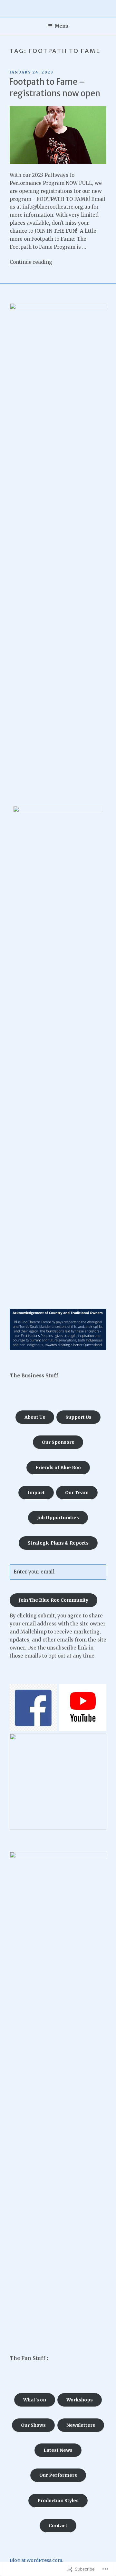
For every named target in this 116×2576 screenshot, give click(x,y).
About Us (35, 1417)
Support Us (78, 1417)
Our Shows (33, 2425)
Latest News (58, 2450)
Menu (62, 26)
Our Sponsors (58, 1442)
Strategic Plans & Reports (58, 1543)
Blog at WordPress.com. (36, 2560)
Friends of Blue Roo (58, 1468)
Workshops (80, 2400)
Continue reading (31, 262)
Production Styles (58, 2501)
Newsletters (81, 2425)
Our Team (77, 1493)
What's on (35, 2400)
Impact (36, 1493)
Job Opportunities (58, 1518)
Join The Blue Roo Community (53, 1600)
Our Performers (58, 2475)
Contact (58, 2526)
